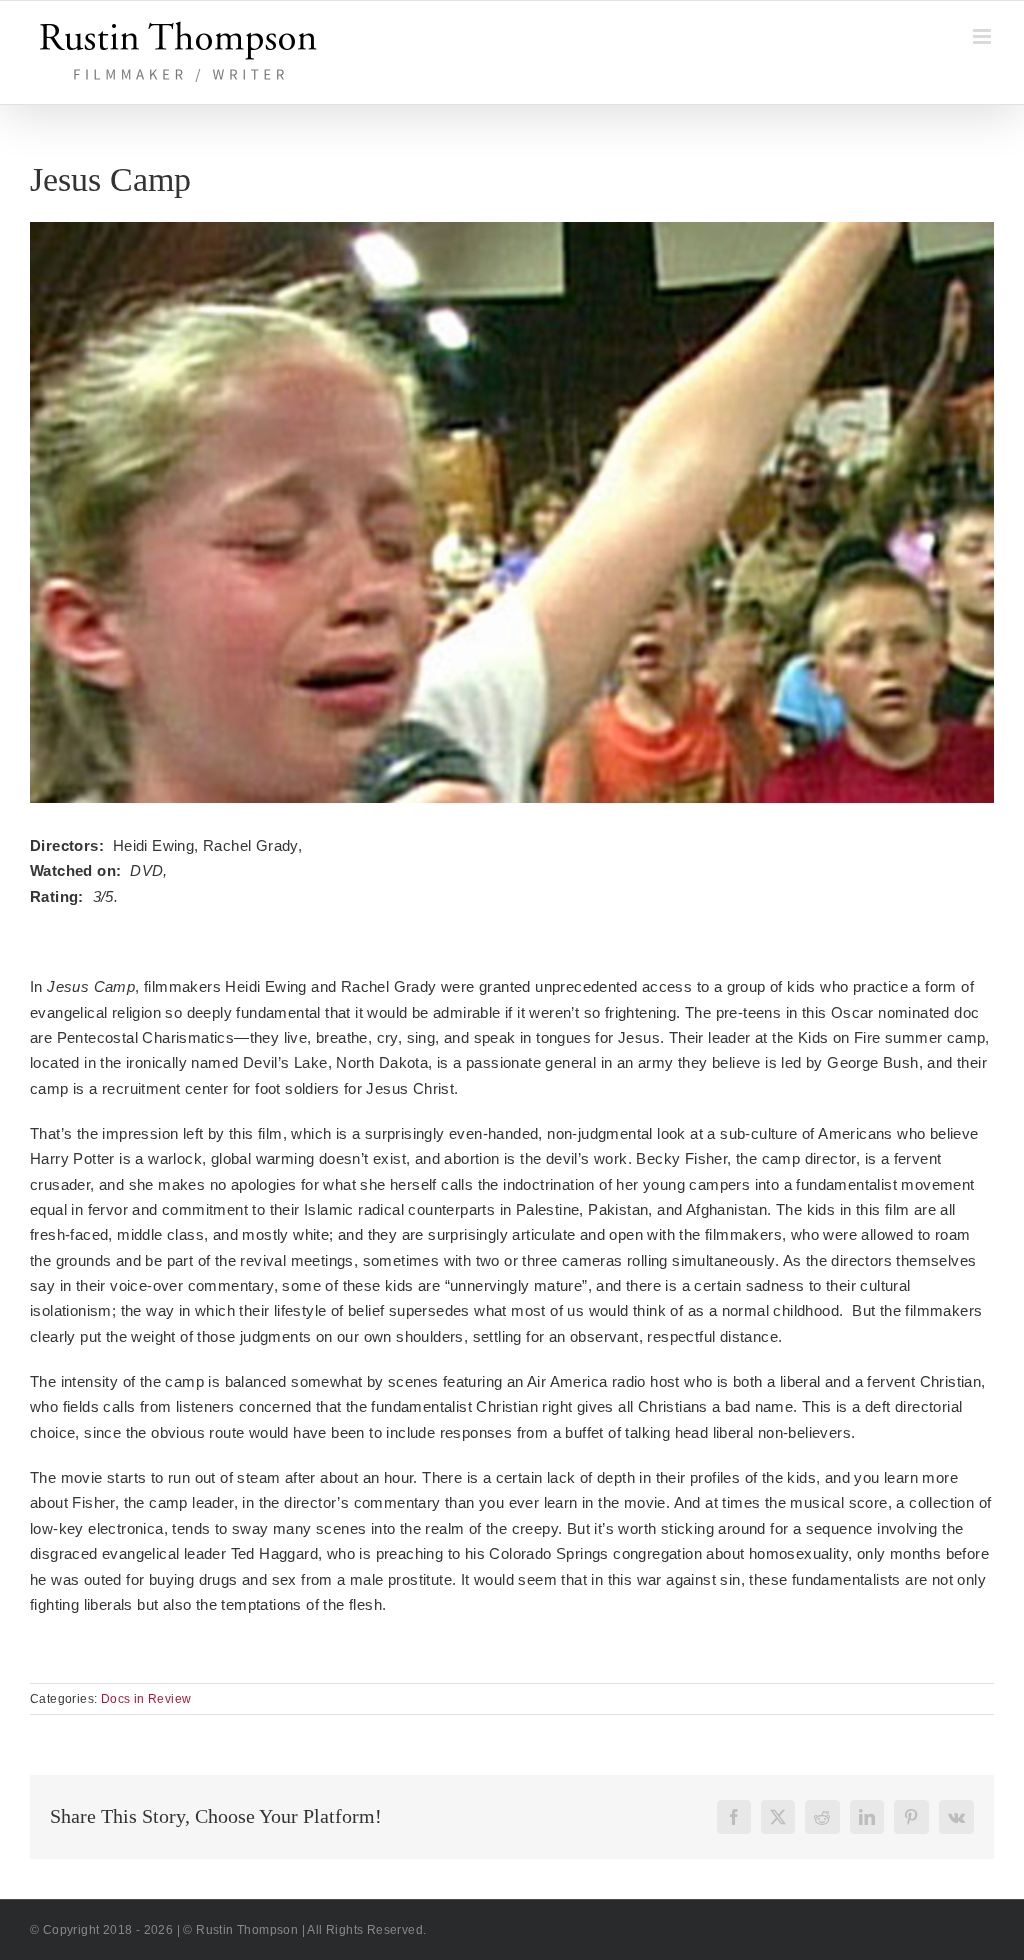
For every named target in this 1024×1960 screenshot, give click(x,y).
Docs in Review (146, 1699)
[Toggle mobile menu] (983, 36)
